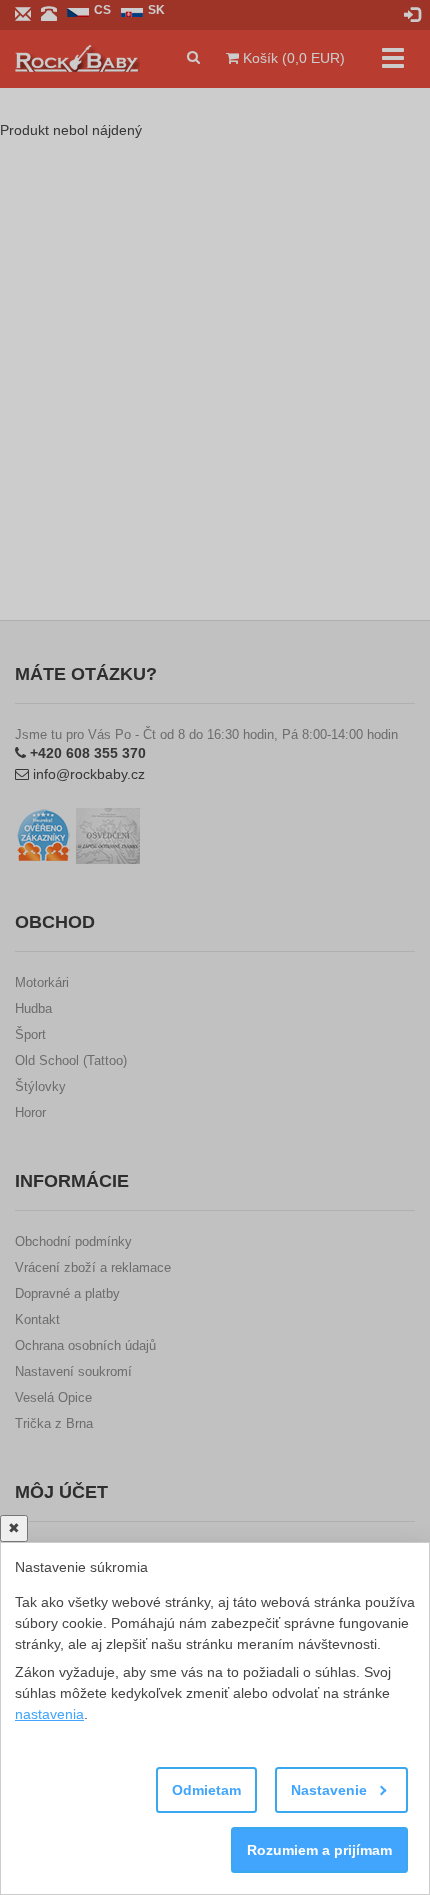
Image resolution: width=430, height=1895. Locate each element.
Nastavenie (331, 1790)
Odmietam (206, 1790)
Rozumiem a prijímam (319, 1850)
